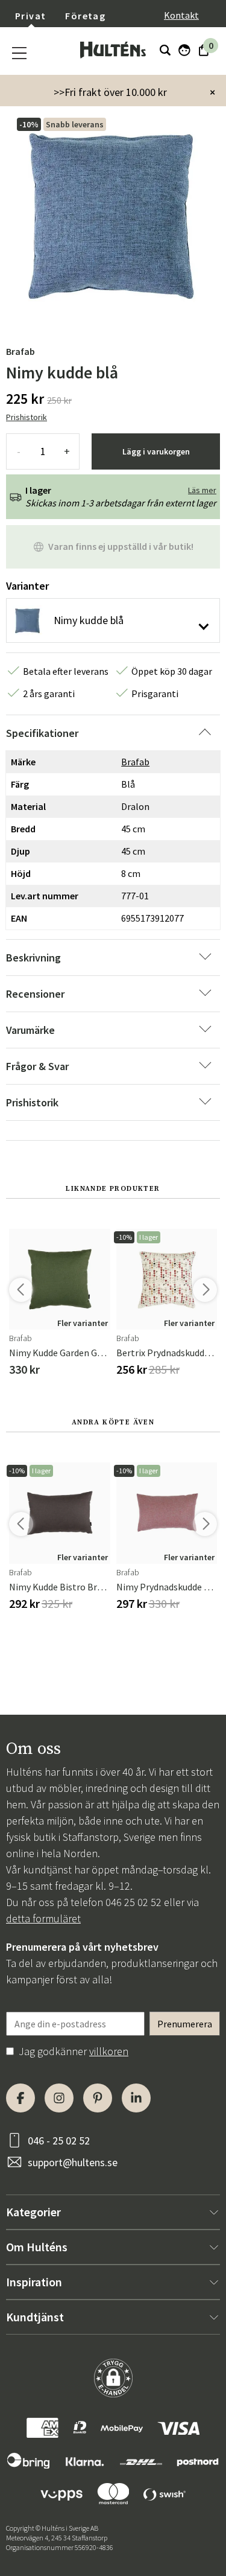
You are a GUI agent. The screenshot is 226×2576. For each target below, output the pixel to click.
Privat (30, 16)
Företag (85, 16)
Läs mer (202, 490)
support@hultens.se (73, 2162)
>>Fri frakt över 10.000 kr (110, 92)
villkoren (109, 2051)
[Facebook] (20, 2098)
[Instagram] (59, 2098)
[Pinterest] (98, 2098)
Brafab (20, 351)
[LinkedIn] (136, 2098)
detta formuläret (43, 1918)
